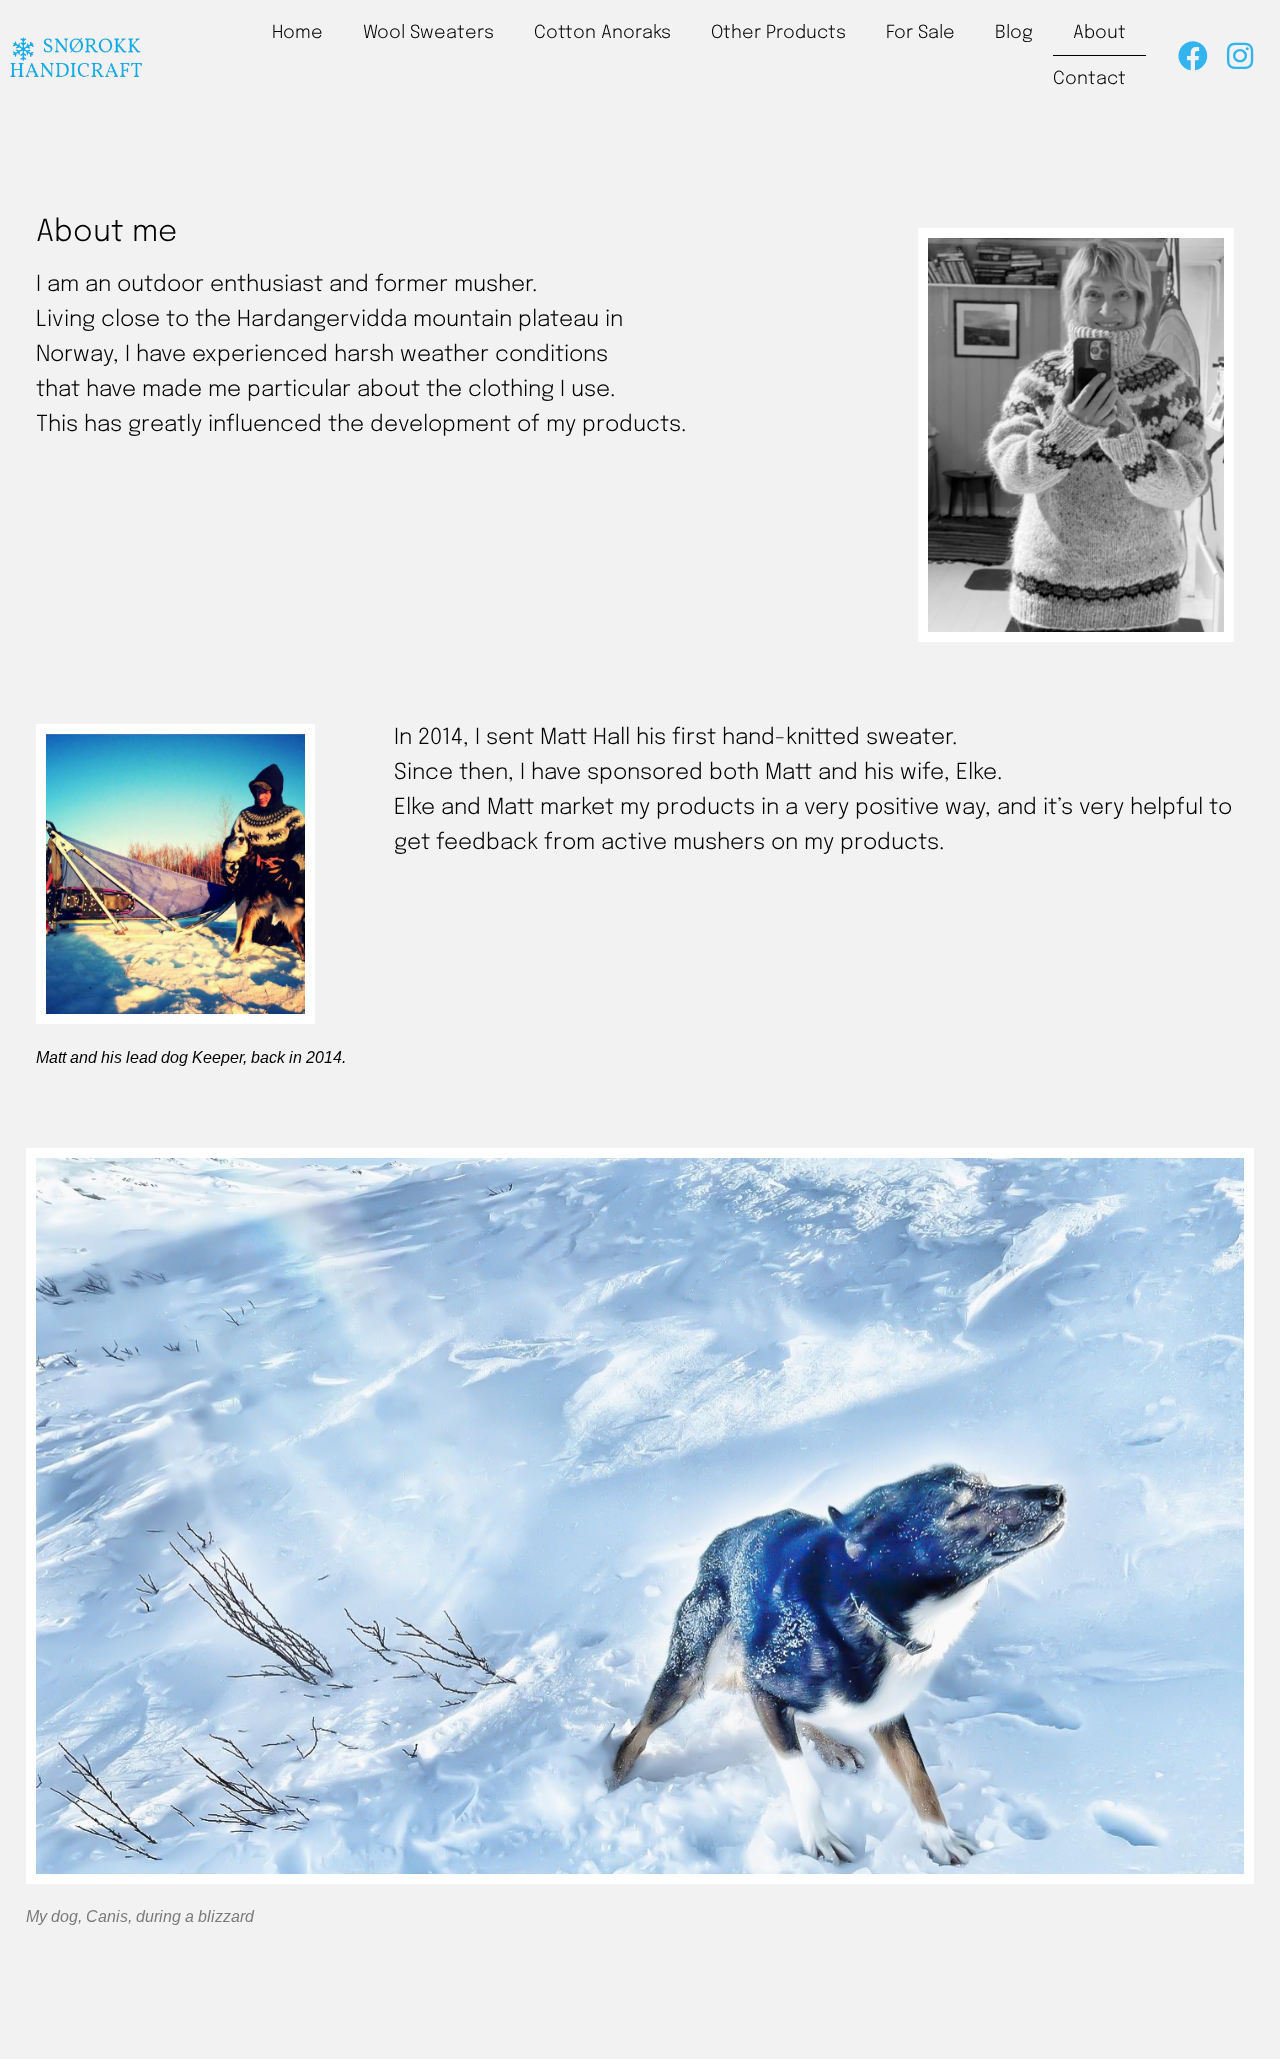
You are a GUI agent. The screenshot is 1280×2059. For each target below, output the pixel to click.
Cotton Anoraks (602, 33)
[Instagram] (1240, 56)
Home (297, 33)
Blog (1014, 33)
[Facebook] (1193, 56)
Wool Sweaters (428, 33)
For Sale (920, 33)
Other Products (778, 33)
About (1099, 33)
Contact (1089, 79)
